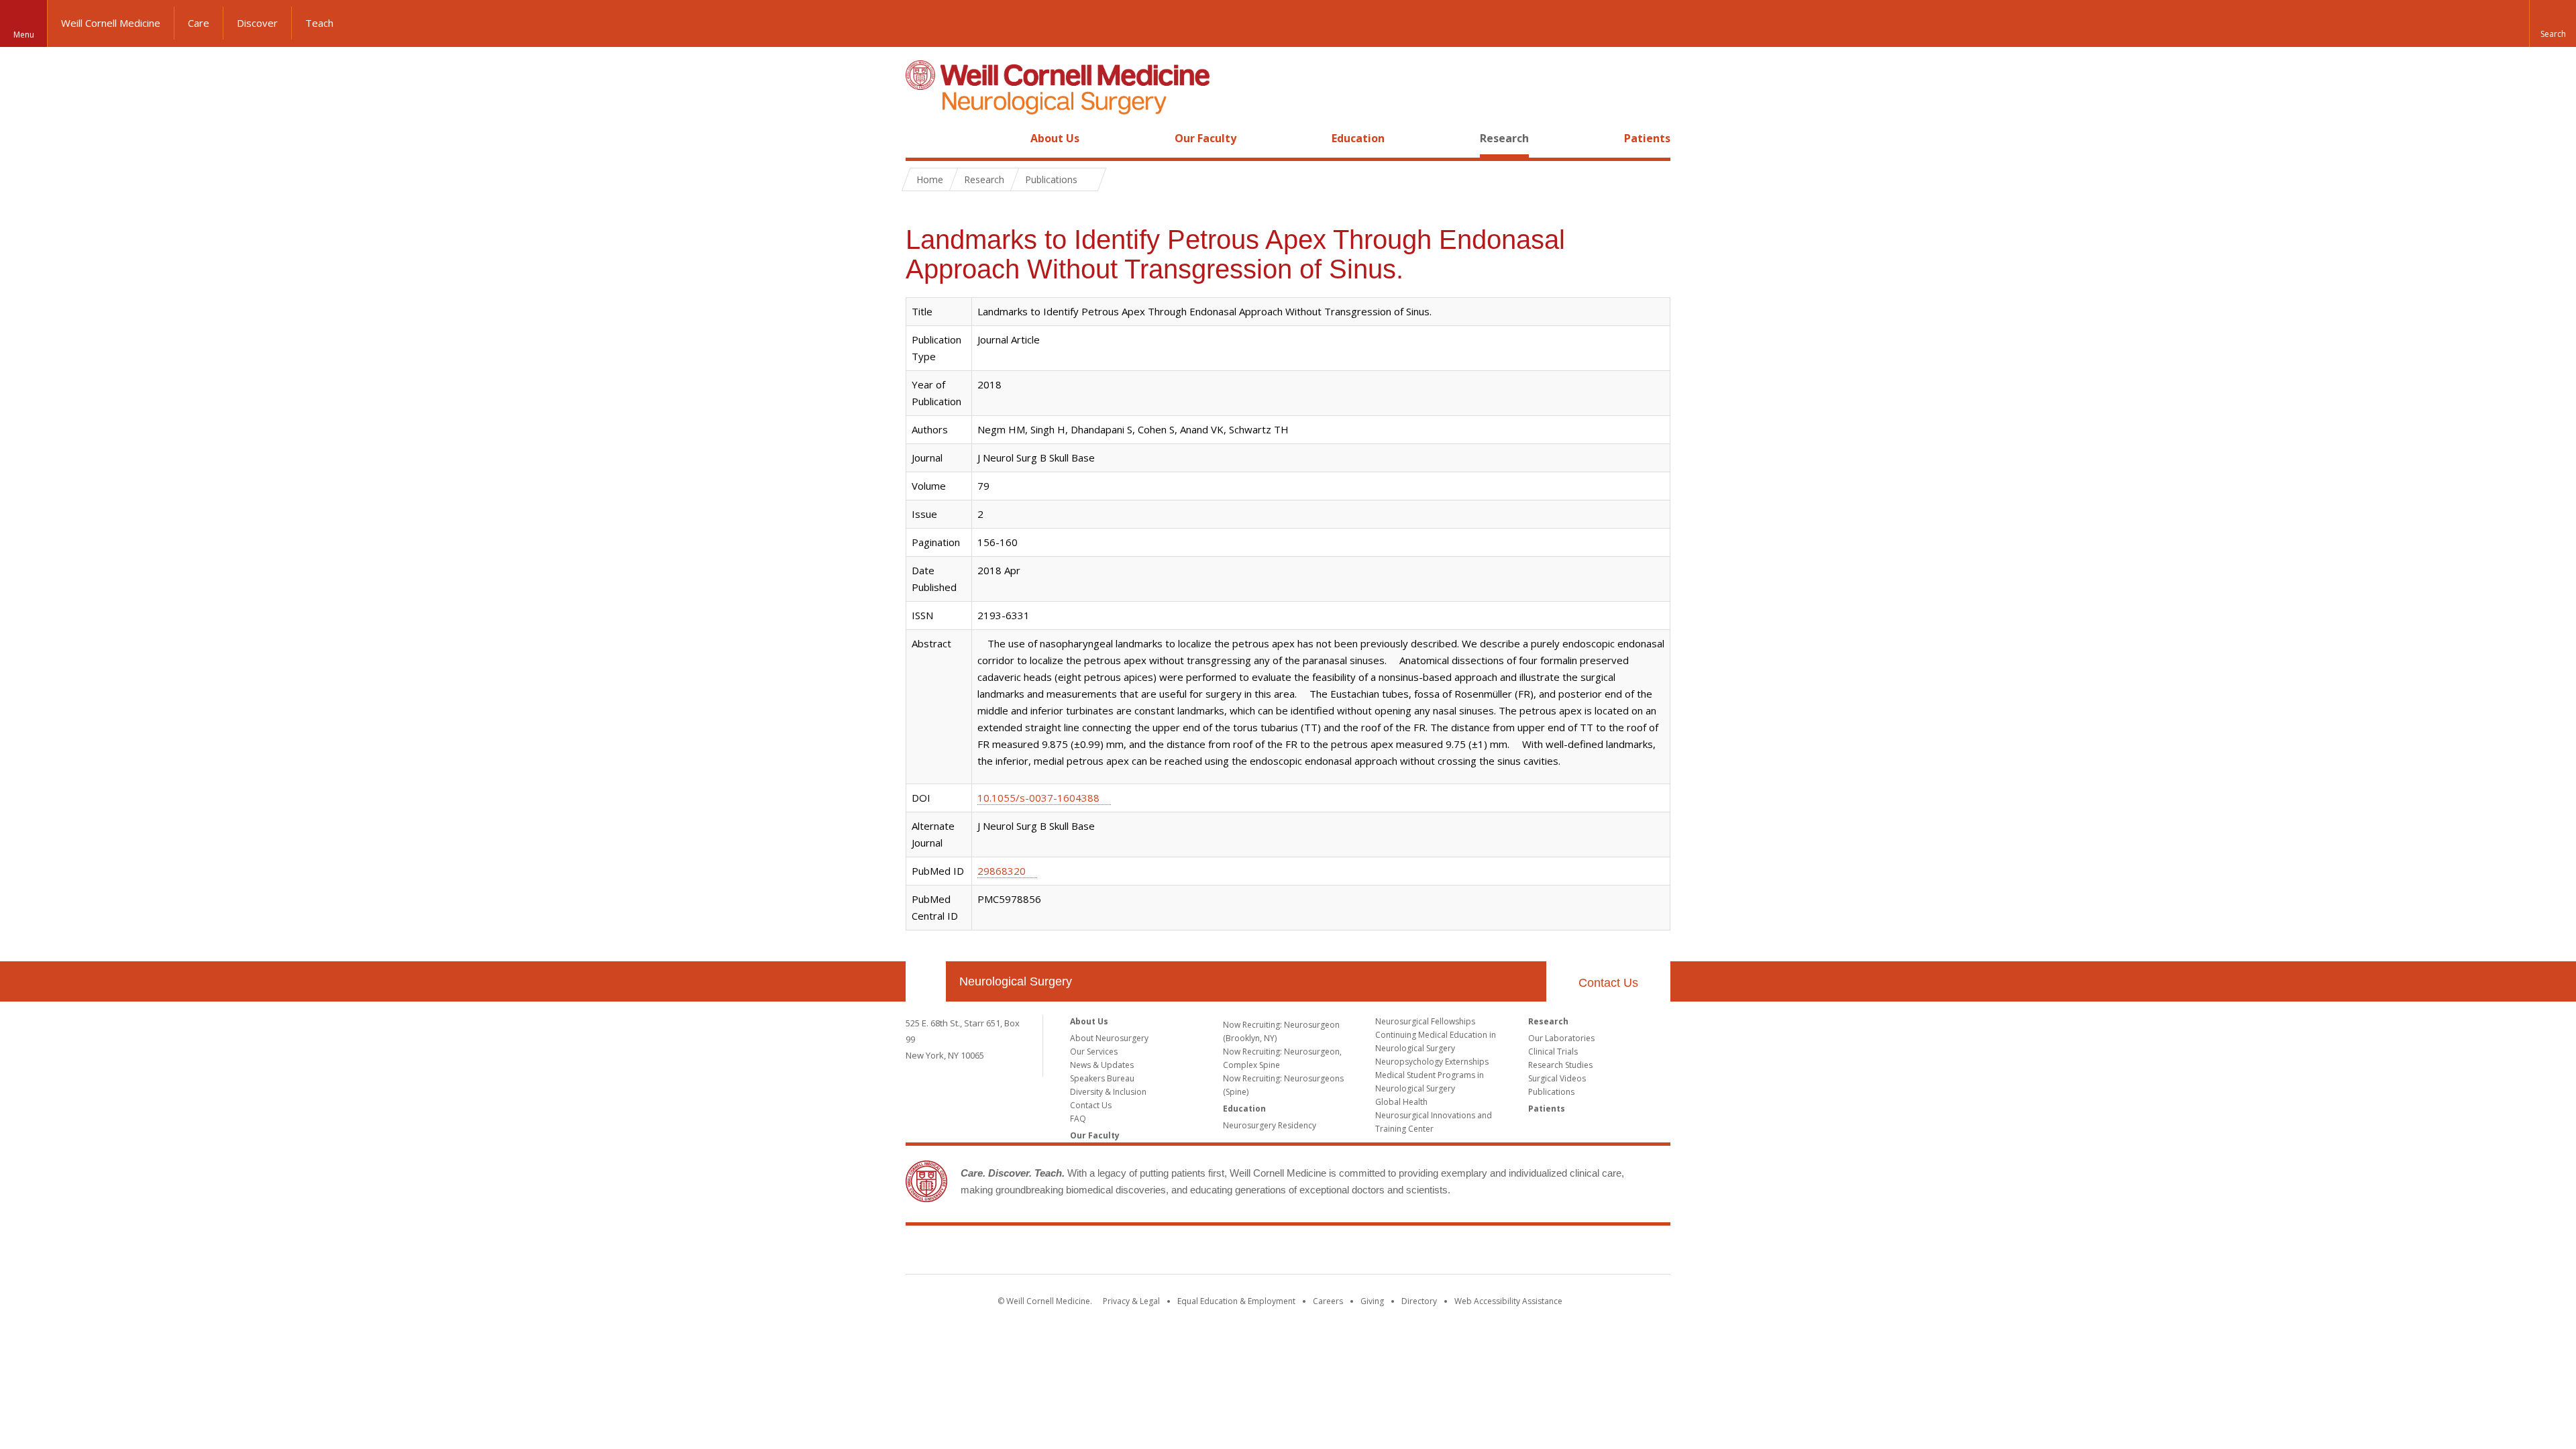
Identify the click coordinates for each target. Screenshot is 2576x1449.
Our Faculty (1205, 138)
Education (1358, 138)
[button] (2553, 23)
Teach (319, 23)
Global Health (1401, 1102)
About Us (1055, 138)
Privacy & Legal (1131, 1301)
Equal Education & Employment (1236, 1301)
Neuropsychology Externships (1432, 1062)
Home (920, 138)
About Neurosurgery (1109, 1038)
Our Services (1094, 1052)
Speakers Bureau (1102, 1078)
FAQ (1078, 1119)
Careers (1328, 1301)
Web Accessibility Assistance (1508, 1301)
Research (1504, 138)
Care (199, 23)
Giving (1372, 1301)
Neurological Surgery (1016, 981)
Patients (1647, 138)
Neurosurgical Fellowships (1425, 1021)
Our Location (926, 981)
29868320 (1002, 871)
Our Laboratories (1561, 1038)
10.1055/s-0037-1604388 (1038, 798)
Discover (257, 23)
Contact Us (1608, 983)
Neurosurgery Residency (1270, 1125)
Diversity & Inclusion (1108, 1092)
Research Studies (1560, 1065)
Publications (1551, 1092)
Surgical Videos (1557, 1078)
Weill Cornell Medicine (111, 23)
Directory (1419, 1301)
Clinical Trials (1553, 1052)
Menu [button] (24, 35)
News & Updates (1102, 1065)
